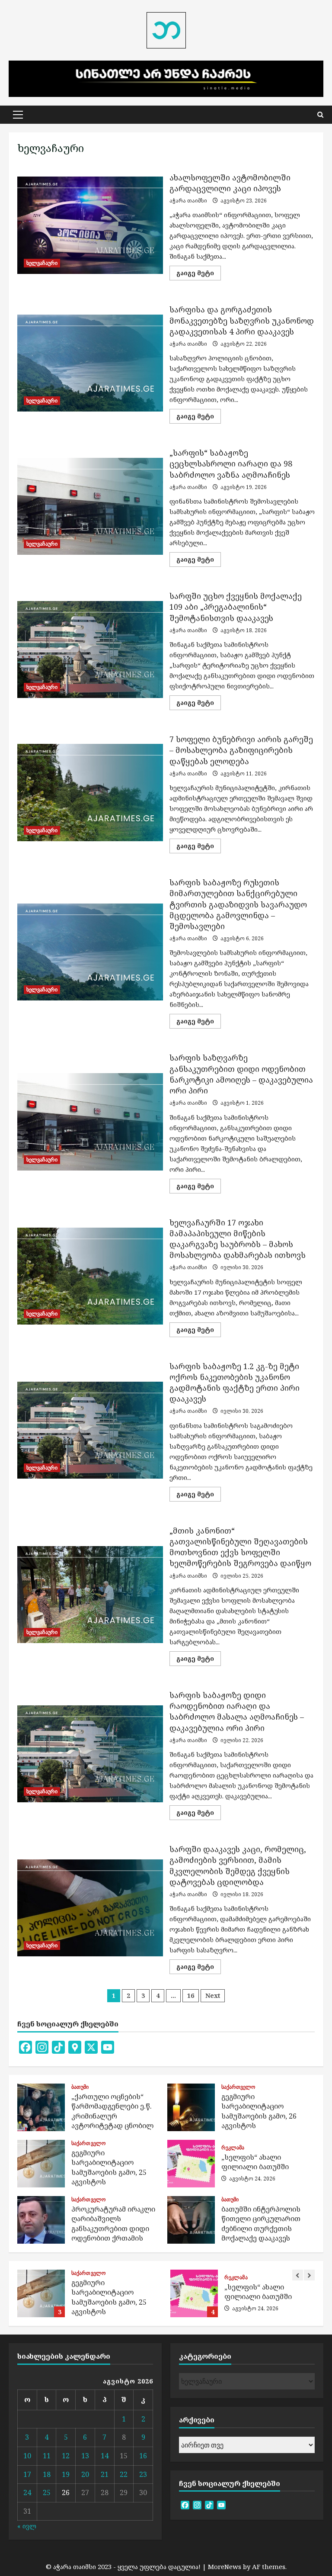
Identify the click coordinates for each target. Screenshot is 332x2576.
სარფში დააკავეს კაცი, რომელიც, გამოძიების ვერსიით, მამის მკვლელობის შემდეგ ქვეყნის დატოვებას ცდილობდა (90, 1908)
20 (85, 2474)
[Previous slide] (298, 2275)
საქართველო (238, 2087)
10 (27, 2456)
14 (105, 2456)
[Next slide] (309, 2275)
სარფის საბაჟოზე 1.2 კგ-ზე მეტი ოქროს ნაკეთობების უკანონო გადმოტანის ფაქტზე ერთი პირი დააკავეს (90, 1430)
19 (66, 2474)
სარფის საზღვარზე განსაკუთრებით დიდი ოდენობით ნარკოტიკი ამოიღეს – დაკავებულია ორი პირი (90, 1122)
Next (213, 1996)
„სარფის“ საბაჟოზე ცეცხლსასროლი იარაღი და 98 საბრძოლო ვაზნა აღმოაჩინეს (90, 506)
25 (47, 2492)
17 (27, 2474)
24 (27, 2492)
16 (191, 1996)
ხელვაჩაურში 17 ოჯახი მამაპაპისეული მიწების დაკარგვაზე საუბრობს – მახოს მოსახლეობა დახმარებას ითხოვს (90, 1276)
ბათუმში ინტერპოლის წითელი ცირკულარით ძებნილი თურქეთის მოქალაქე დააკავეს (191, 2220)
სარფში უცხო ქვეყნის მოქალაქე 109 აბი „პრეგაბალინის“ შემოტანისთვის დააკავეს (90, 650)
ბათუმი (80, 2087)
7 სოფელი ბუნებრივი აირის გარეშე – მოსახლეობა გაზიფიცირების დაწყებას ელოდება (90, 792)
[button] (18, 115)
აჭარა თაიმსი (188, 201)
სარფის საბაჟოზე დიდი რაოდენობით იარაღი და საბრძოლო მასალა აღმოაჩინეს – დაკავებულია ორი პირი (90, 1754)
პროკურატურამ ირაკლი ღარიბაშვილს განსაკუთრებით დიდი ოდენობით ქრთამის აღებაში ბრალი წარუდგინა (41, 2220)
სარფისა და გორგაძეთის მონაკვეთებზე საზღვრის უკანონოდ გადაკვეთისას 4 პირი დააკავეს (90, 363)
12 (66, 2456)
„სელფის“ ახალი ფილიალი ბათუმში (191, 2164)
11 (47, 2456)
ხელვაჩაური (42, 263)
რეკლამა (233, 2148)
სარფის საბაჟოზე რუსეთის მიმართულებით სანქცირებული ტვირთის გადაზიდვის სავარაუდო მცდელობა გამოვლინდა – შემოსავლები (90, 952)
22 (124, 2474)
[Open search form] (320, 115)
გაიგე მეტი (199, 274)
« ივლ (27, 2526)
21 (105, 2474)
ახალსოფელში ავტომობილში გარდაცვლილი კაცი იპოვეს (90, 225)
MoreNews (225, 2566)
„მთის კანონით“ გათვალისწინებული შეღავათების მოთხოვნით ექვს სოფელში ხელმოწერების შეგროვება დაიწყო (90, 1595)
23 (143, 2474)
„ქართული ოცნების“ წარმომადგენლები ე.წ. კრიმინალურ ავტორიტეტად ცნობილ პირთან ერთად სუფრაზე (41, 2107)
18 (47, 2474)
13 (85, 2456)
